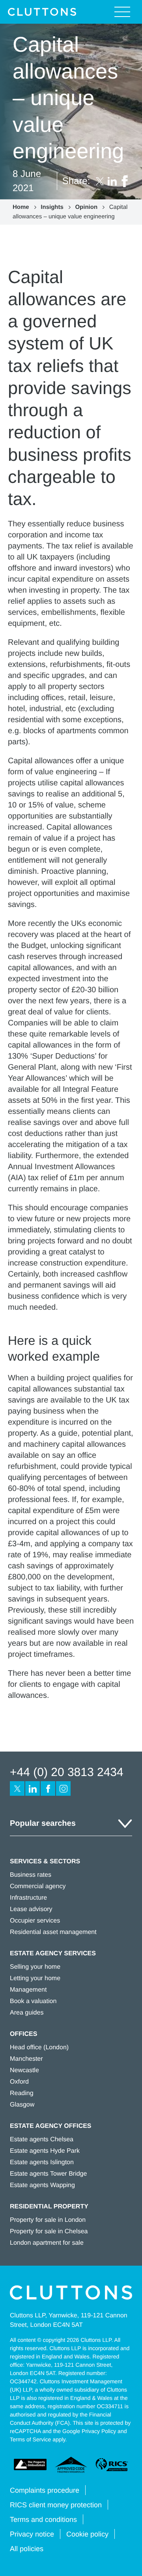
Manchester (26, 2059)
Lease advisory (31, 1909)
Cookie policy (87, 2534)
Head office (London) (39, 2047)
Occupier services (35, 1921)
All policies (27, 2549)
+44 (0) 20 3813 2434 (67, 1772)
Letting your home (35, 1978)
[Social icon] (17, 1788)
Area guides (27, 2013)
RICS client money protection (56, 2505)
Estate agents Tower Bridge (48, 2174)
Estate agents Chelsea (42, 2139)
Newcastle (24, 2070)
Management (28, 1990)
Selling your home (35, 1967)
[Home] (42, 12)
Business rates (31, 1875)
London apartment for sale (47, 2243)
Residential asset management (53, 1932)
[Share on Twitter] (100, 181)
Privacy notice (32, 2534)
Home (21, 207)
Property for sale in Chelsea (49, 2231)
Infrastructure (28, 1898)
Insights (52, 207)
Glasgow (22, 2105)
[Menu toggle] (122, 12)
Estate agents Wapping (42, 2185)
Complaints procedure (45, 2490)
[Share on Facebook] (125, 181)
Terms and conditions (43, 2520)
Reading (22, 2093)
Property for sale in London (48, 2220)
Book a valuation (33, 2001)
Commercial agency (38, 1886)
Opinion (86, 207)
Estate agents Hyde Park (45, 2151)
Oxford (19, 2082)
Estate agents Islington (42, 2162)
